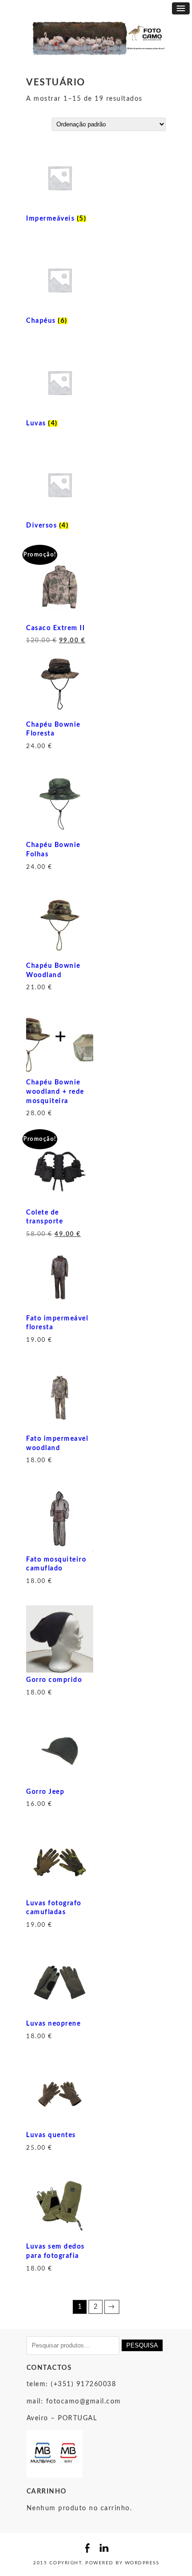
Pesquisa (142, 2345)
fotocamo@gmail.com (84, 2402)
